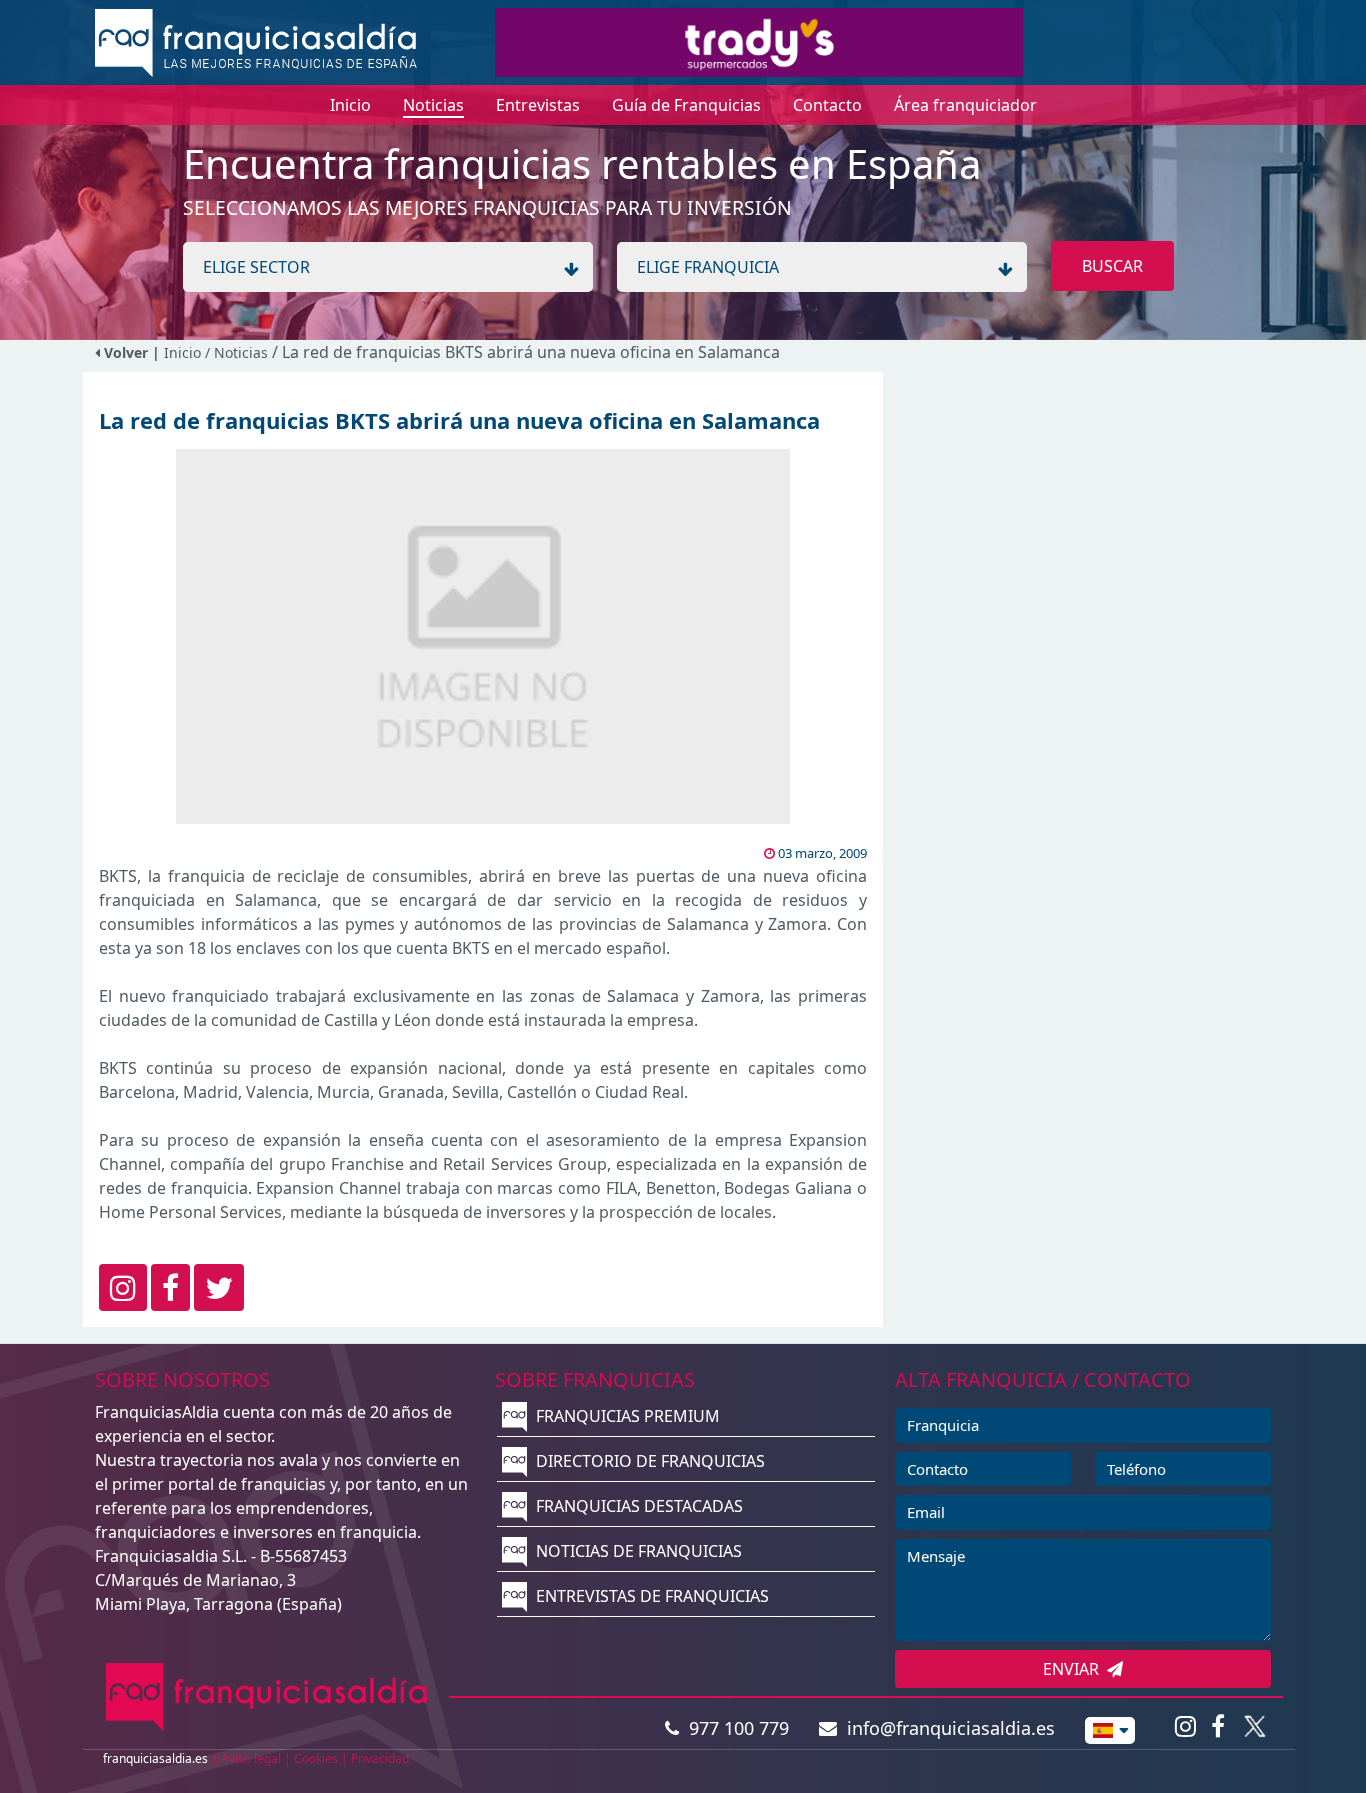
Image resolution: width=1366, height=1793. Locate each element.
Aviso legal (251, 1758)
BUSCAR (1112, 266)
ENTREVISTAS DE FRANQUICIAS (650, 1596)
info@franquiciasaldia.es (946, 1728)
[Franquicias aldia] (256, 41)
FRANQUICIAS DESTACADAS (637, 1506)
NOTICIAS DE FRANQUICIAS (637, 1551)
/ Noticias (238, 352)
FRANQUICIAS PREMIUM (626, 1416)
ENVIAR (1075, 1669)
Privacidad (380, 1758)
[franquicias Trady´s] (759, 41)
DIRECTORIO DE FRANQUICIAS (648, 1461)
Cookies (316, 1758)
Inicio (182, 352)
